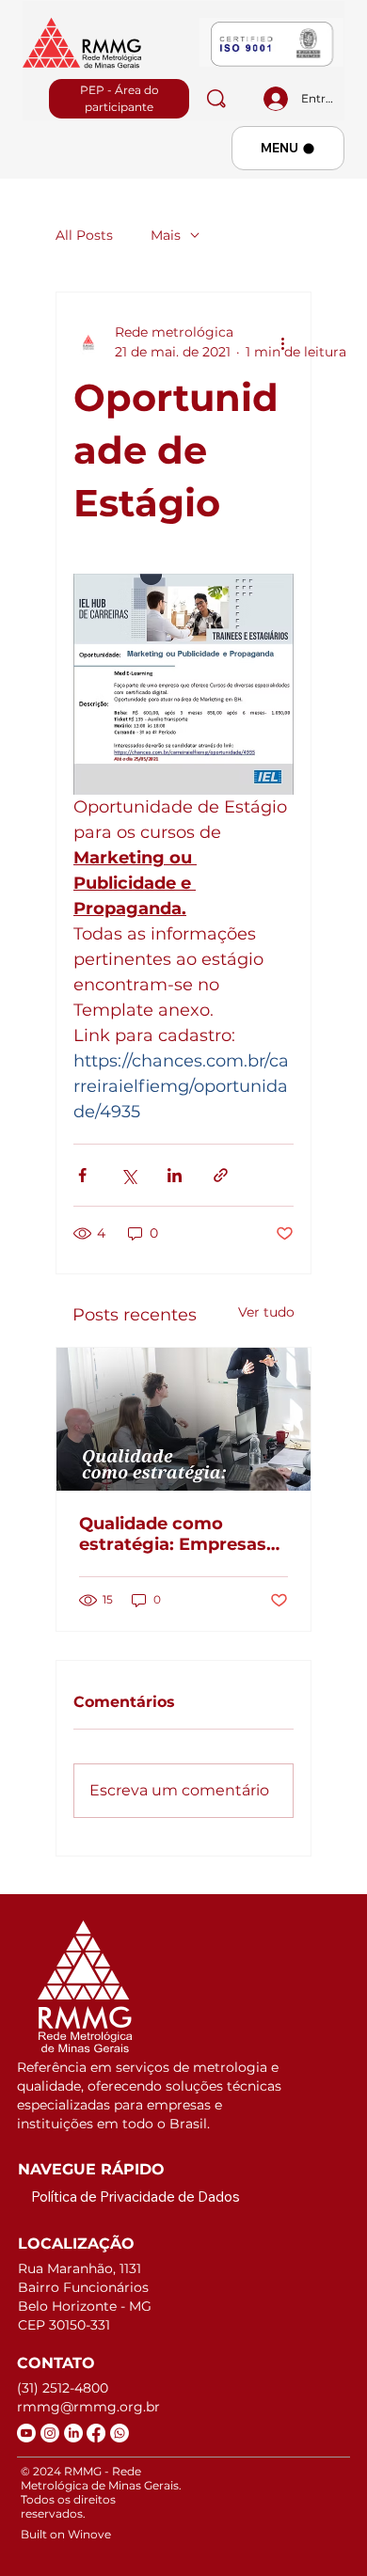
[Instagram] (50, 2433)
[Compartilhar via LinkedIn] (175, 1175)
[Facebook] (96, 2433)
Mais (166, 235)
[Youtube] (26, 2433)
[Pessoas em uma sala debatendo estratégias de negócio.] (183, 1419)
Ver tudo (266, 1312)
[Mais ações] (282, 342)
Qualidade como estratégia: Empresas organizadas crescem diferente (174, 1534)
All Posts (84, 235)
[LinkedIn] (73, 2433)
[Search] (216, 99)
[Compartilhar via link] (221, 1175)
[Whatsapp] (120, 2433)
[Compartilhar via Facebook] (82, 1175)
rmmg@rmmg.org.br (88, 2407)
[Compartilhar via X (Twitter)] (128, 1175)
